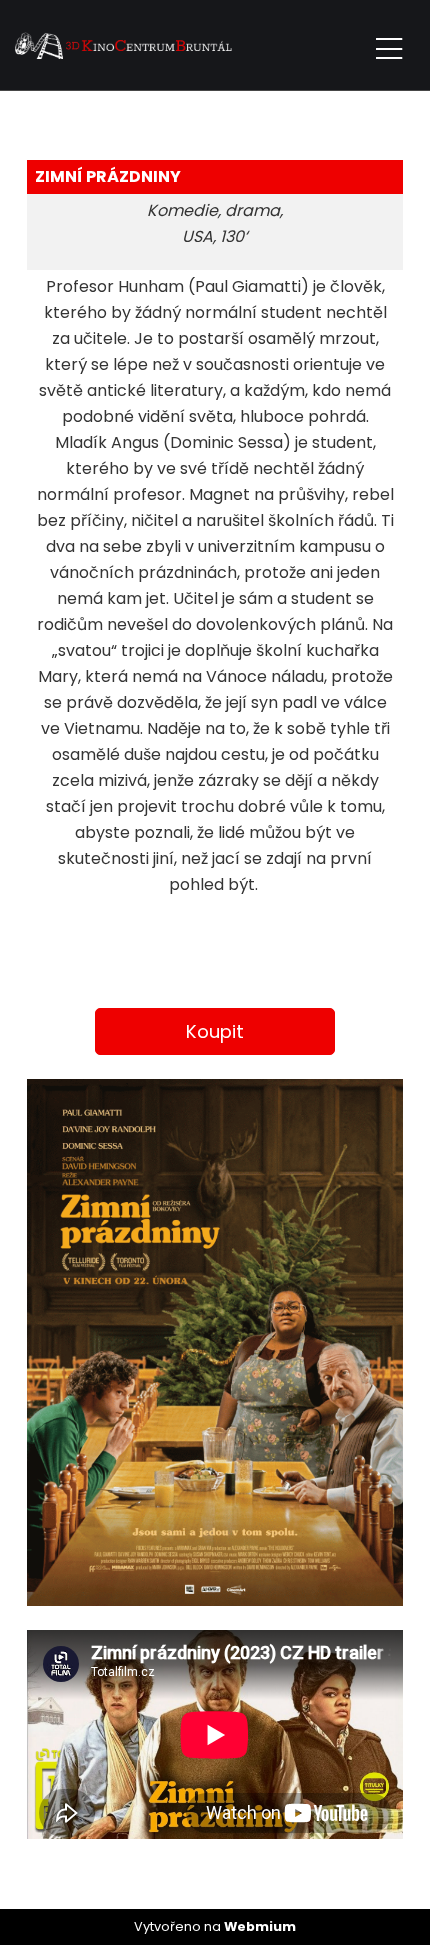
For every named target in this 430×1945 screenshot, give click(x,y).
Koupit (215, 1031)
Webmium (260, 1926)
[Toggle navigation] (389, 45)
